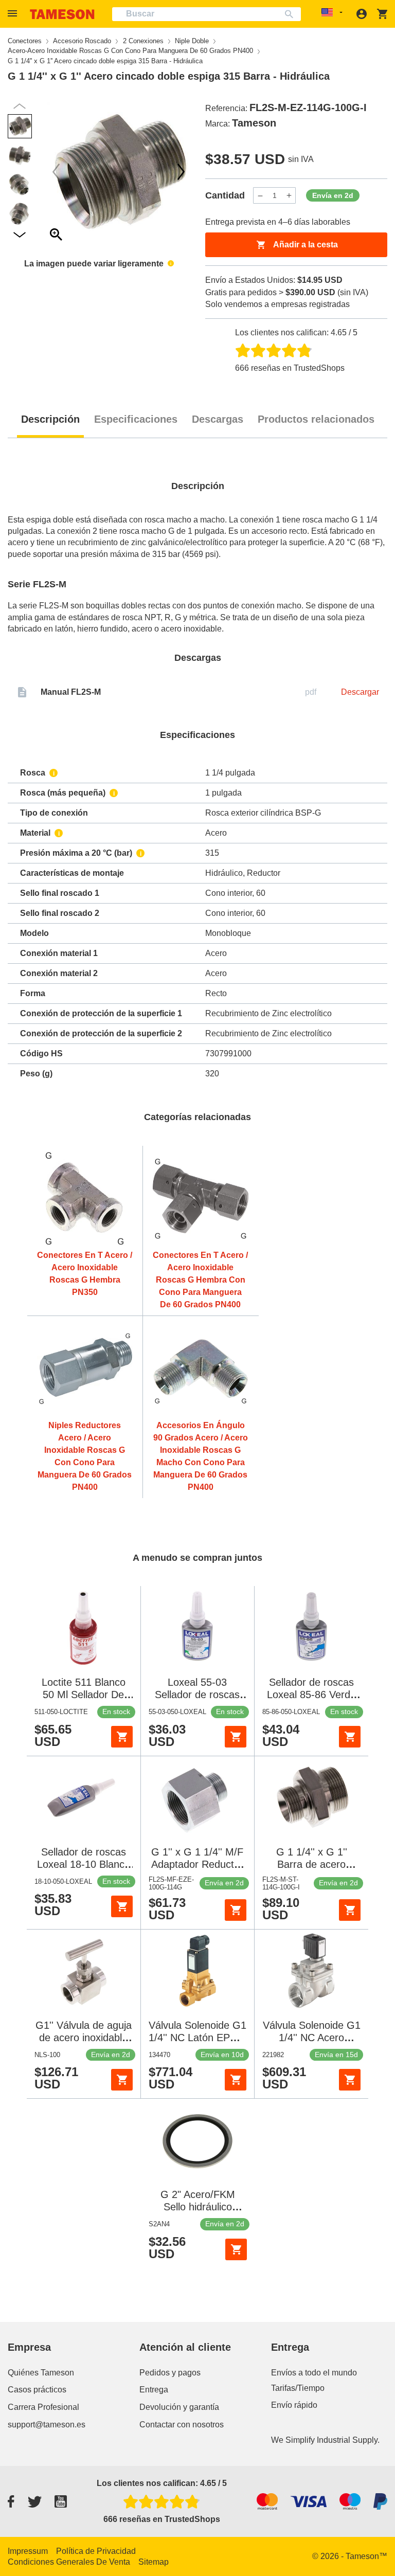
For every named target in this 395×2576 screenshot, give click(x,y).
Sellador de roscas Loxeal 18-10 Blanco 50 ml (84, 1864)
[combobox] (207, 14)
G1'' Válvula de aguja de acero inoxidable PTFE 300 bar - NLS (84, 2038)
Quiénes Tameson (41, 2373)
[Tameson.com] (62, 14)
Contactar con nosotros (182, 2425)
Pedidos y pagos (170, 2373)
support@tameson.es (47, 2425)
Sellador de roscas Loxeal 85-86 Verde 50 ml (311, 1695)
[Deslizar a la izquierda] (181, 172)
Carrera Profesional (43, 2407)
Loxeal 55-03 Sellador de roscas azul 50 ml (197, 1695)
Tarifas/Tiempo (298, 2388)
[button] (14, 14)
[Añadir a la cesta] (122, 1737)
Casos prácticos (37, 2390)
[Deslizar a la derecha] (56, 172)
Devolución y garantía (179, 2407)
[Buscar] (291, 14)
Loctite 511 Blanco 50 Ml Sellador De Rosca (84, 1695)
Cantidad (225, 195)
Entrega (154, 2390)
